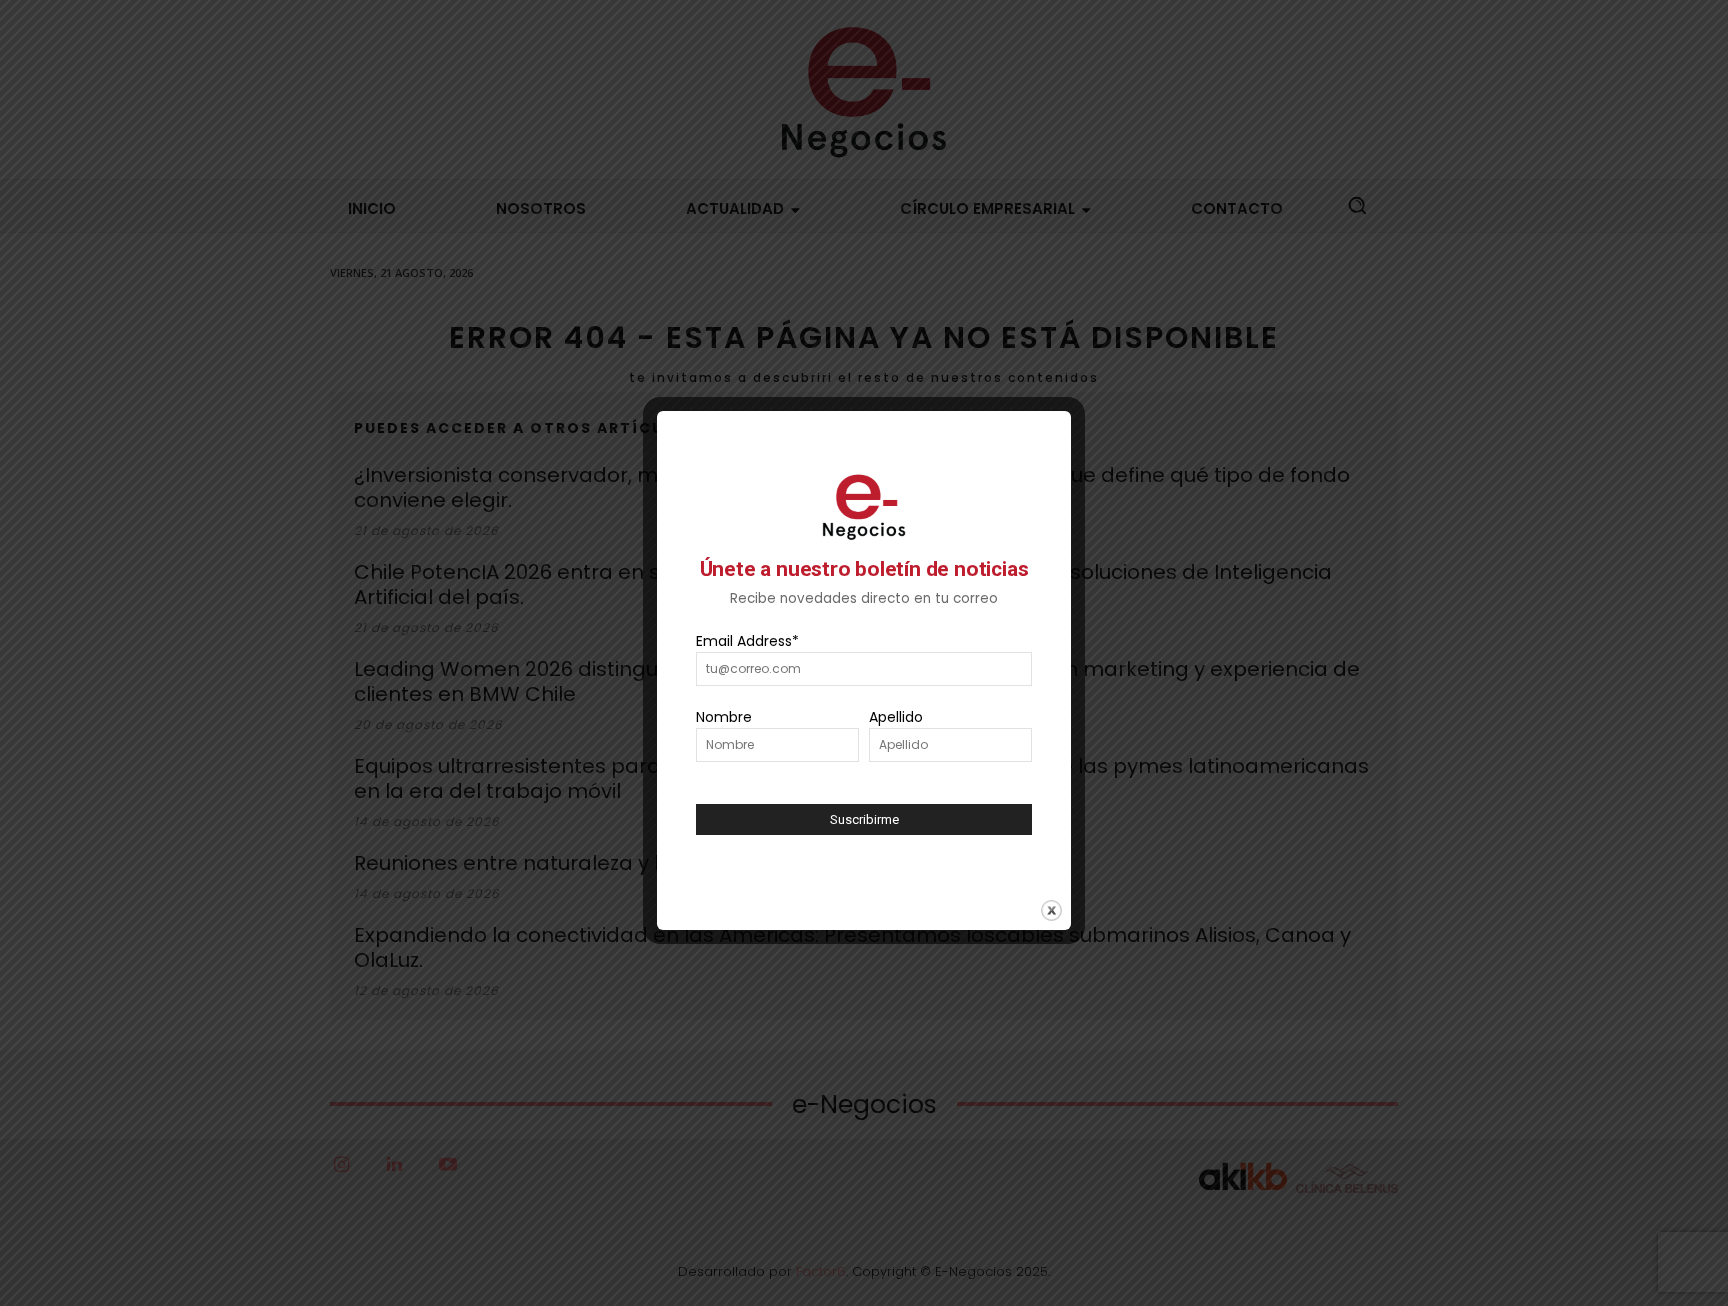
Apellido (896, 717)
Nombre (724, 717)
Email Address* (747, 641)
